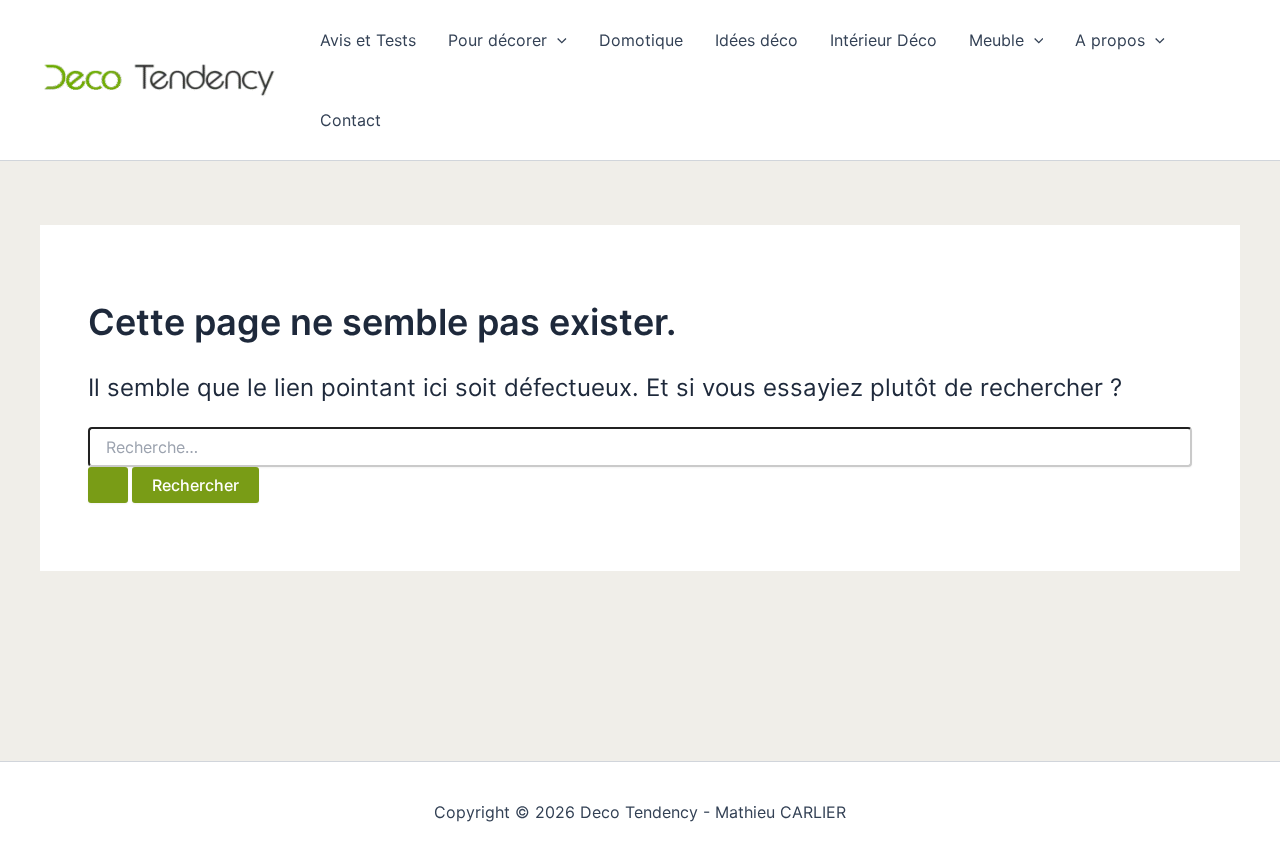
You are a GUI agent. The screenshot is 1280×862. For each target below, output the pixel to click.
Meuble (996, 40)
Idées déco (756, 40)
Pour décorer (497, 40)
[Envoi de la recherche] (108, 485)
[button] (557, 40)
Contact (350, 120)
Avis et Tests (368, 40)
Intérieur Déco (883, 40)
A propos (1110, 40)
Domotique (641, 40)
